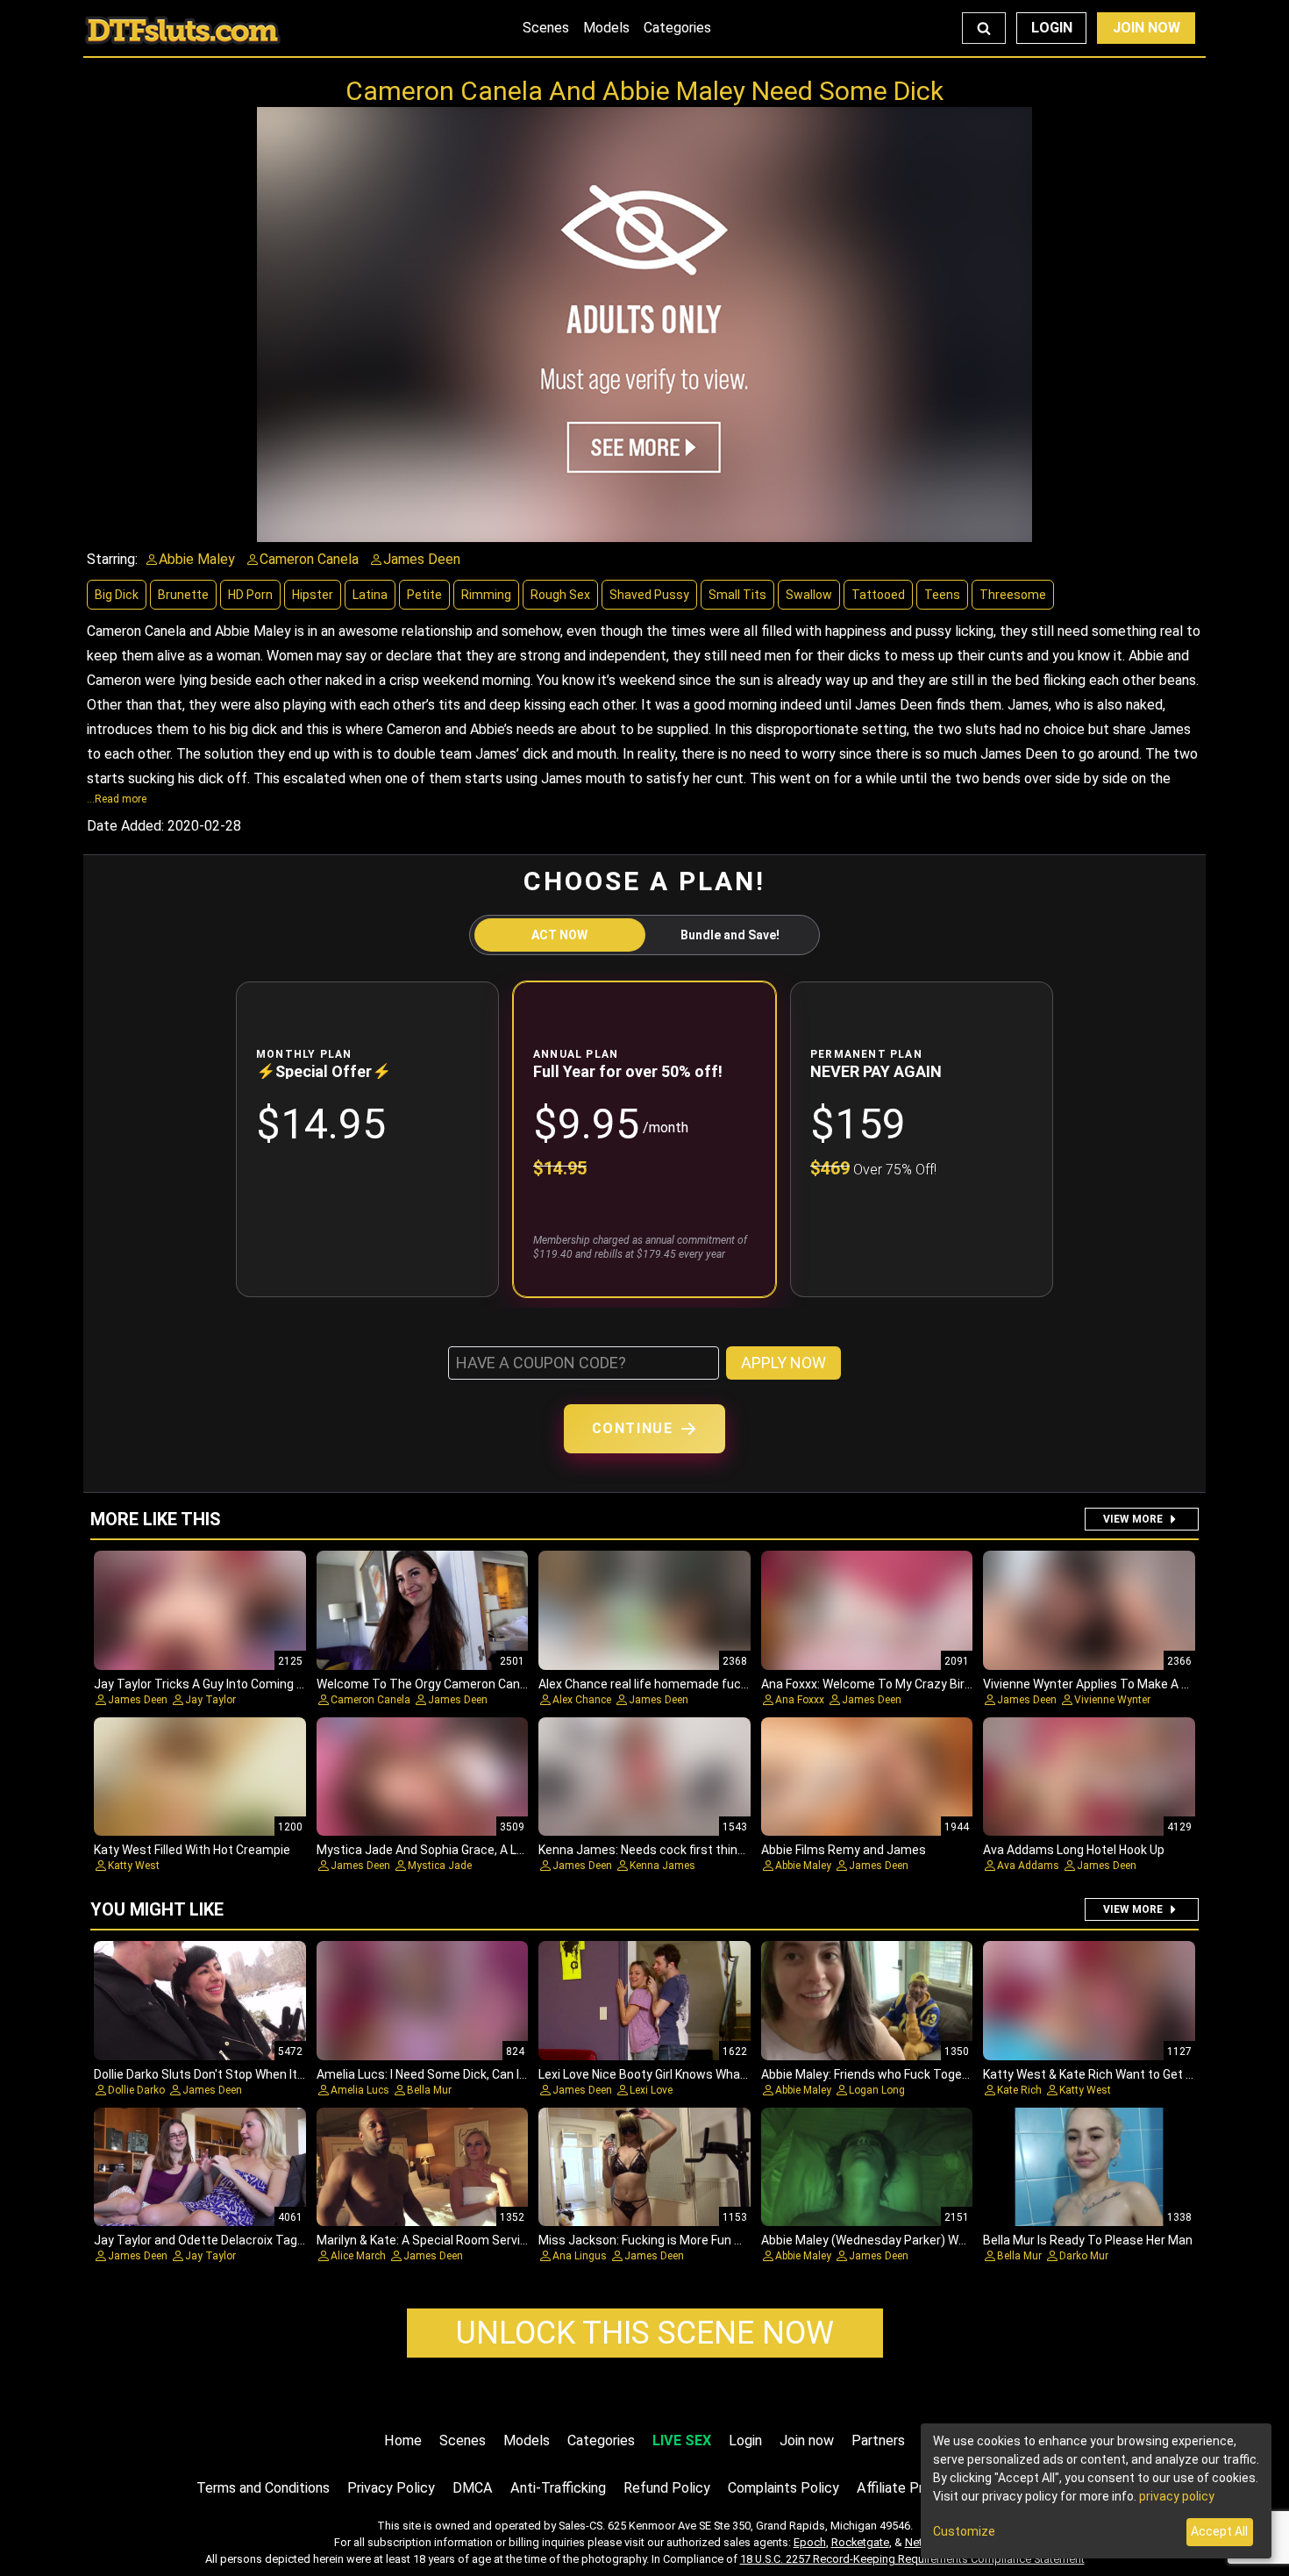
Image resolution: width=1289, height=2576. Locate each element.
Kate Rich (1019, 2090)
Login (1052, 28)
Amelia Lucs (360, 2090)
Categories (677, 28)
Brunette (183, 595)
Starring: (112, 559)
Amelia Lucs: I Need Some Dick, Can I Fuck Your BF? (458, 2074)
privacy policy (1177, 2496)
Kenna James (662, 1866)
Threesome (1013, 595)
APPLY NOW (783, 1363)
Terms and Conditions (263, 2488)
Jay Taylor (210, 1700)
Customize (964, 2531)
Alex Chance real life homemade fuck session (666, 1684)
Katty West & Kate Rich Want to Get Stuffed (1107, 2074)
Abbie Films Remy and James (844, 1850)
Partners (878, 2440)
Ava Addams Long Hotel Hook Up (1074, 1850)
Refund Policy (667, 2488)
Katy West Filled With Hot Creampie (192, 1850)
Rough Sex (560, 595)
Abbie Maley (803, 1866)
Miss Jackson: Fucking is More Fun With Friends (671, 2240)
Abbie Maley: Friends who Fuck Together (873, 2074)
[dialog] (1096, 2491)
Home (403, 2440)
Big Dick (117, 595)
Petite (424, 595)
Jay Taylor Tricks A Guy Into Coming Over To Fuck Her (242, 1684)
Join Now (1147, 28)
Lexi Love (651, 2090)
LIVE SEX (682, 2440)
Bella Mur (429, 2090)
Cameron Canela (370, 1700)
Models (606, 28)
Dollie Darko (136, 2090)
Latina (370, 595)
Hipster (313, 595)
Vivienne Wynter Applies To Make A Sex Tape (1108, 1684)
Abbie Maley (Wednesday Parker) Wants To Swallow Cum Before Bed (954, 2240)
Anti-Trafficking (558, 2488)
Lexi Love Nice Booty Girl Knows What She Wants (674, 2074)
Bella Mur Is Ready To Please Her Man (1088, 2240)
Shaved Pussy (649, 595)
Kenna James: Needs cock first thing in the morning (683, 1850)
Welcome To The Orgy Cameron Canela (427, 1684)
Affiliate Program (909, 2488)
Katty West (134, 1866)
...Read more (117, 799)
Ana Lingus (580, 2256)
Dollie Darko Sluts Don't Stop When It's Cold (214, 2074)
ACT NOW (559, 935)
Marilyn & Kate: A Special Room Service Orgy (440, 2240)
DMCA (473, 2488)
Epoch (810, 2542)
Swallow (809, 595)
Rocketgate (860, 2542)
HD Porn (250, 595)
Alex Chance (582, 1700)
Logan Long (877, 2090)
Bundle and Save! (730, 935)
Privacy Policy (391, 2488)
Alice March (358, 2256)
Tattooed (878, 595)
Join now (807, 2440)
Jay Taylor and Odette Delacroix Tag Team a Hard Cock (248, 2240)
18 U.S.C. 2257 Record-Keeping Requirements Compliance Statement (912, 2559)
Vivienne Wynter (1112, 1700)
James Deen (138, 1700)
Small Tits (737, 595)
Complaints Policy (783, 2488)
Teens (942, 595)
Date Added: (125, 826)
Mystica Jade (440, 1866)
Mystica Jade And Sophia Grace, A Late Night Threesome (477, 1850)
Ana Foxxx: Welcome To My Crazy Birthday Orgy (894, 1684)
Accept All (1219, 2531)
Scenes (546, 28)
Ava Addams (1028, 1866)
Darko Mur (1084, 2256)
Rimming (486, 595)
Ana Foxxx (800, 1700)
